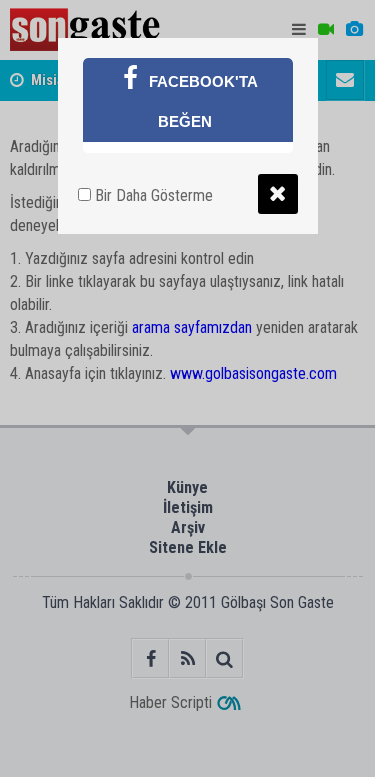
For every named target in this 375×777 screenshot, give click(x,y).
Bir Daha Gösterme (152, 195)
